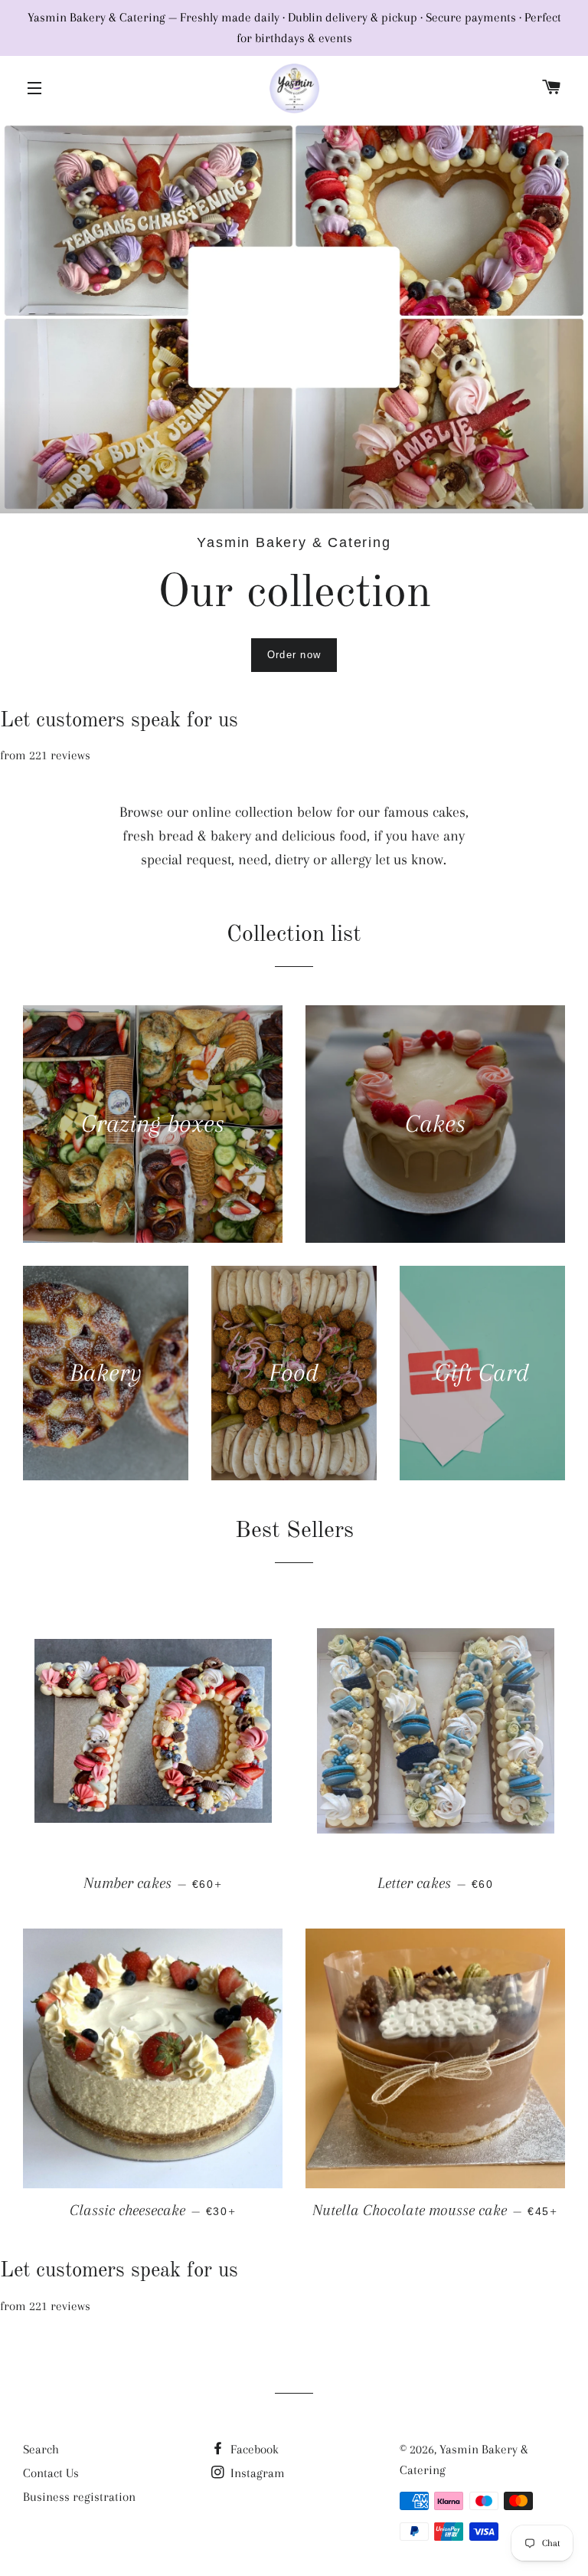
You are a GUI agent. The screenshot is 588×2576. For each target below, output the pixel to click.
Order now (294, 655)
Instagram (256, 2473)
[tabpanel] (294, 317)
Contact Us (51, 2473)
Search (41, 2449)
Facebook (253, 2449)
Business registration (79, 2497)
